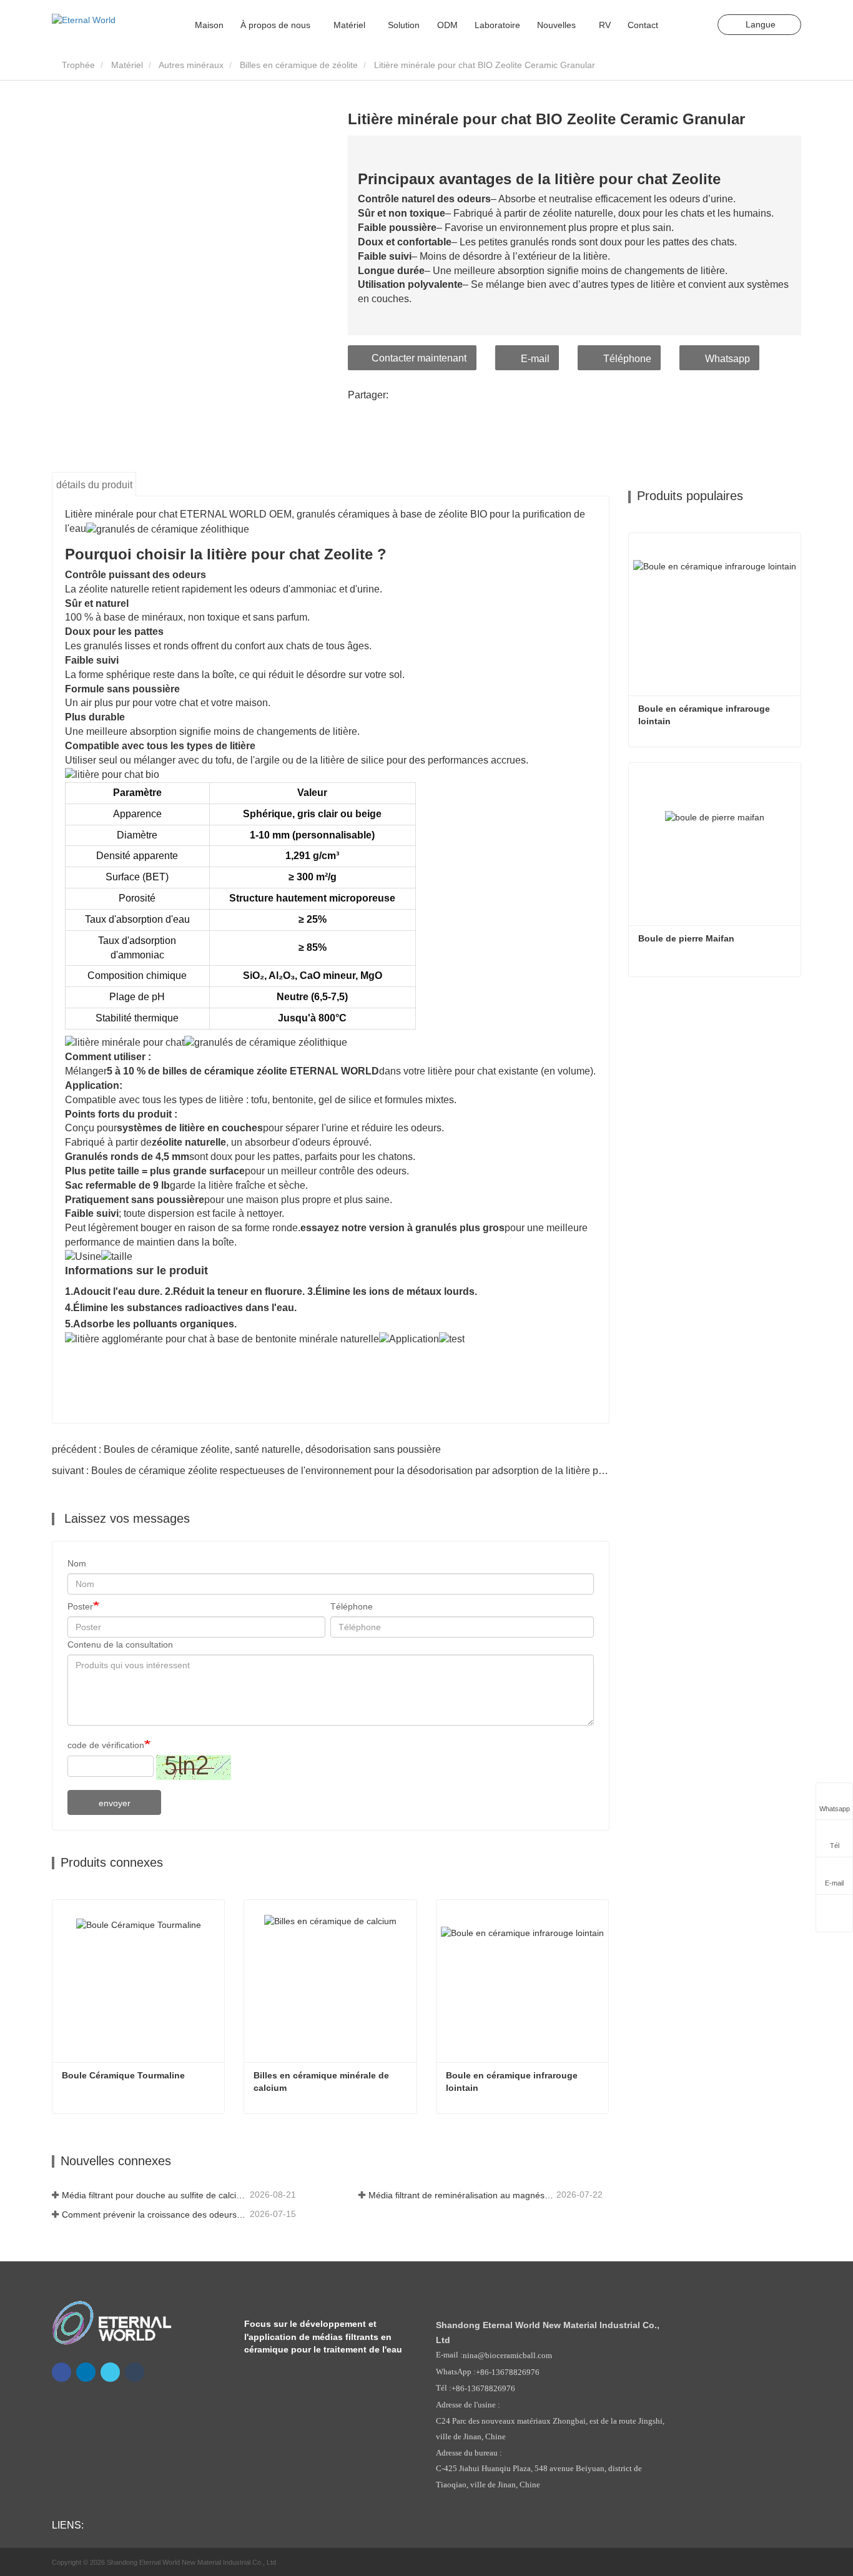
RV (605, 25)
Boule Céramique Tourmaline (123, 2075)
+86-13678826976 (508, 2372)
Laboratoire (497, 25)
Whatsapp (727, 359)
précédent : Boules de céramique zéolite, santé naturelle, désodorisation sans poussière (246, 1449)
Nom (77, 1563)
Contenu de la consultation (120, 1644)
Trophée (77, 65)
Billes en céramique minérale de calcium (323, 2082)
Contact (643, 25)
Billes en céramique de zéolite (299, 65)
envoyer (115, 1803)
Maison (209, 25)
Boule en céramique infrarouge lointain (513, 2082)
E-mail (535, 359)
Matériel (127, 65)
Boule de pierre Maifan (686, 938)
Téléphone (627, 359)
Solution (404, 25)
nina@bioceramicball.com (507, 2356)
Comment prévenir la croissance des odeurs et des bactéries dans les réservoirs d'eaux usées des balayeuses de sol (155, 2215)
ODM (447, 25)
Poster (80, 1606)
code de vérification (106, 1745)
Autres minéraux (191, 65)
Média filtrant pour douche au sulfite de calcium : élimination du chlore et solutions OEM (155, 2195)
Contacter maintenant (419, 358)
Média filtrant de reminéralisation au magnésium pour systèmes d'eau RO (461, 2195)
